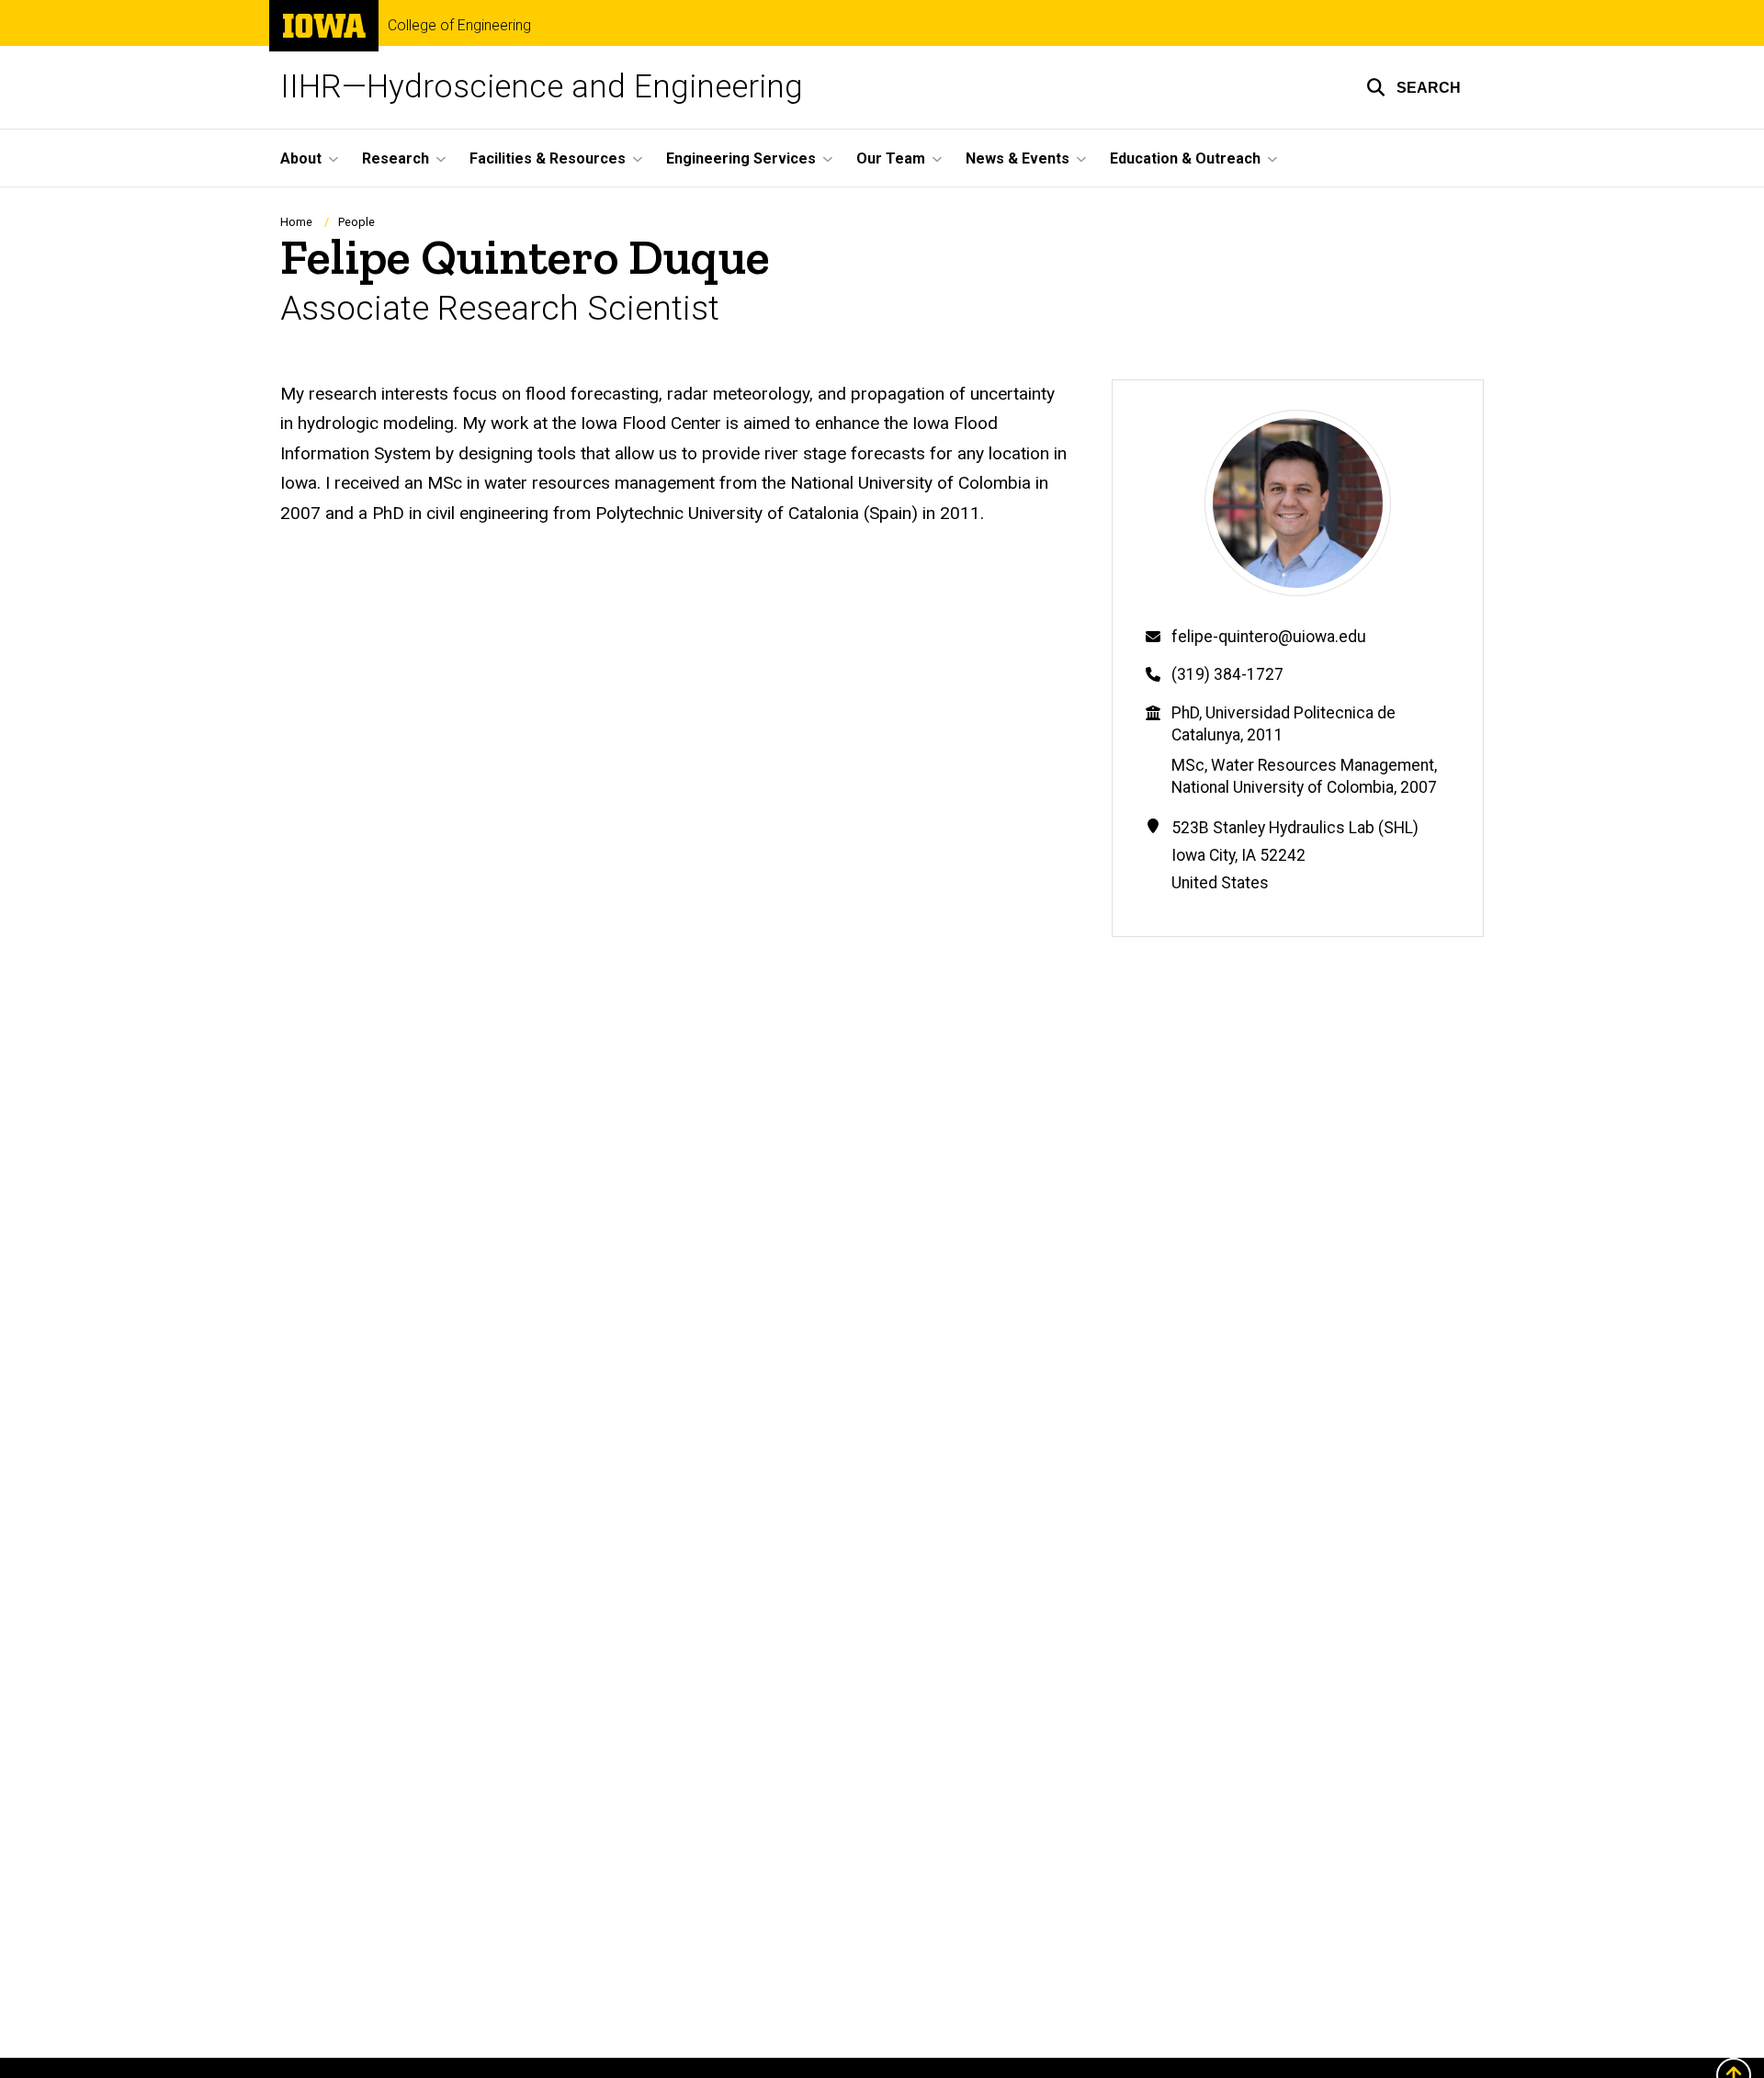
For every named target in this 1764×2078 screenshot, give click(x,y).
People (356, 222)
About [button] (301, 158)
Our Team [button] (891, 158)
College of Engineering (459, 26)
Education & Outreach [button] (1185, 158)
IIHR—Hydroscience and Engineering (542, 87)
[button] (1413, 87)
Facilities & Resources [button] (548, 158)
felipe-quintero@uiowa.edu (1269, 637)
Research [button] (396, 158)
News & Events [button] (1018, 158)
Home (296, 222)
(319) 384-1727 (1227, 674)
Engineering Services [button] (741, 158)
